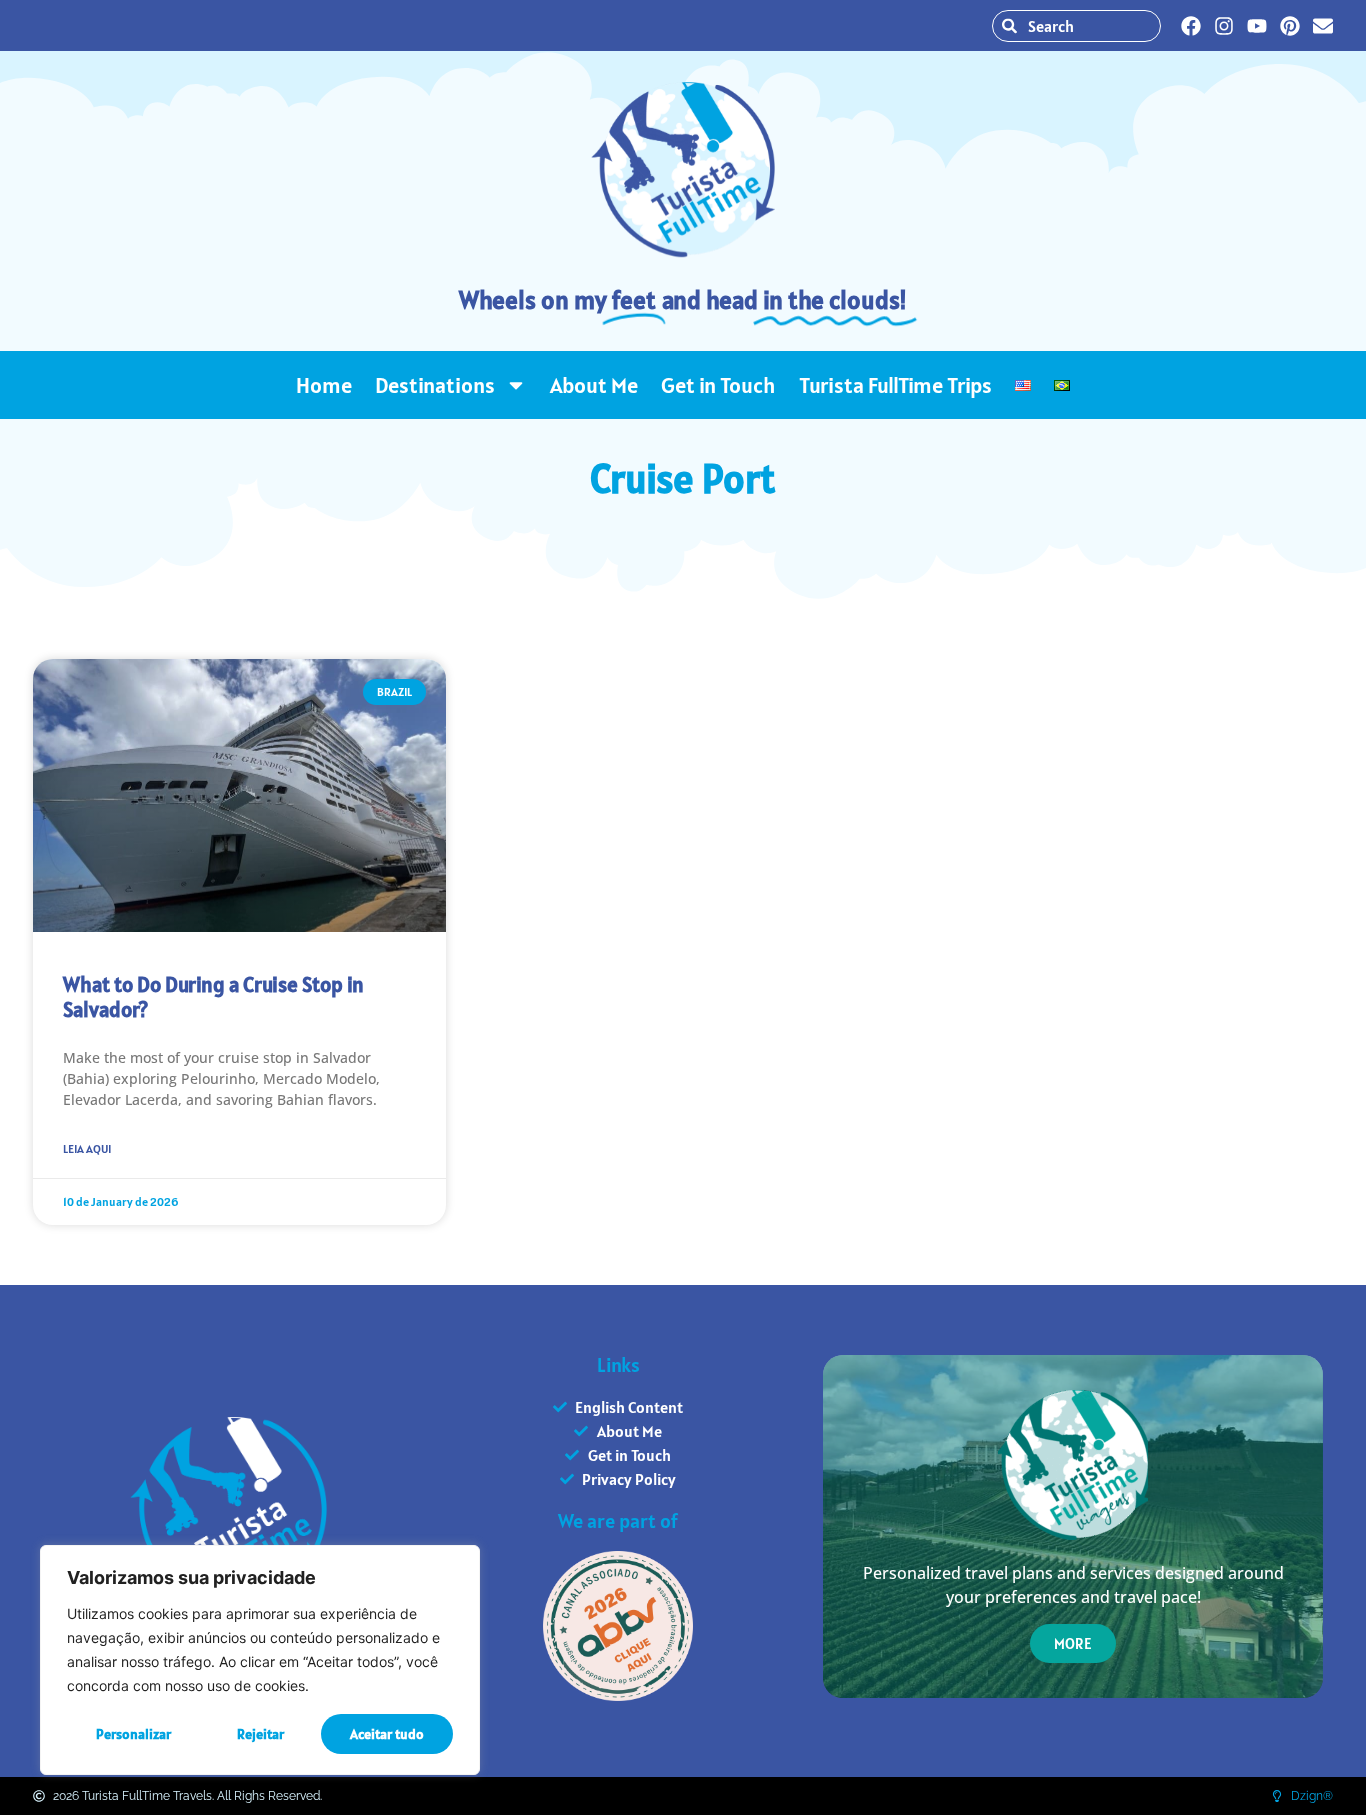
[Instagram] (1224, 26)
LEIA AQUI (87, 1148)
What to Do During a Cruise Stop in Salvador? (213, 997)
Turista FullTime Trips (895, 385)
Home (324, 385)
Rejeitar (260, 1734)
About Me (594, 385)
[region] (260, 1660)
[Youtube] (1257, 26)
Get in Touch (718, 385)
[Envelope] (1323, 26)
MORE (1073, 1643)
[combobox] (1076, 26)
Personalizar (133, 1734)
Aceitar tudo (387, 1734)
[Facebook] (1191, 26)
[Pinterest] (1290, 26)
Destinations (435, 385)
